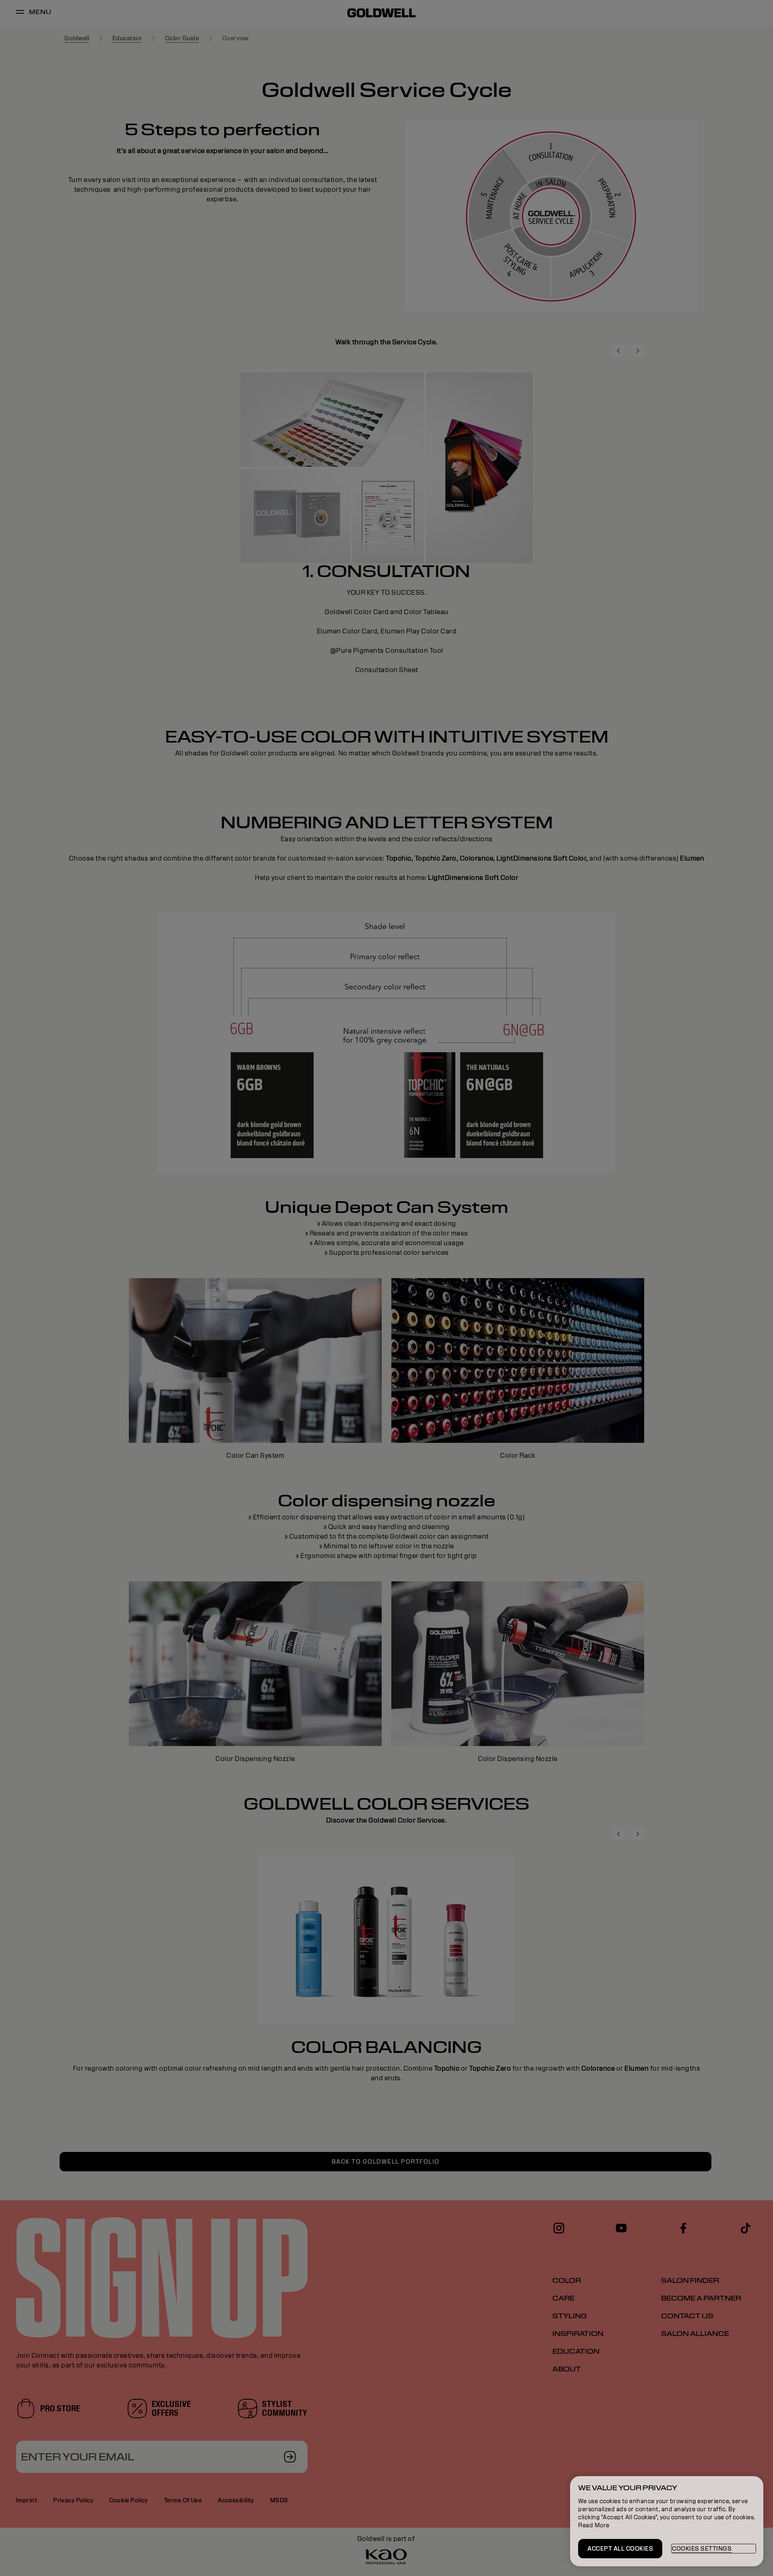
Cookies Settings (702, 2549)
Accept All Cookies (620, 2549)
